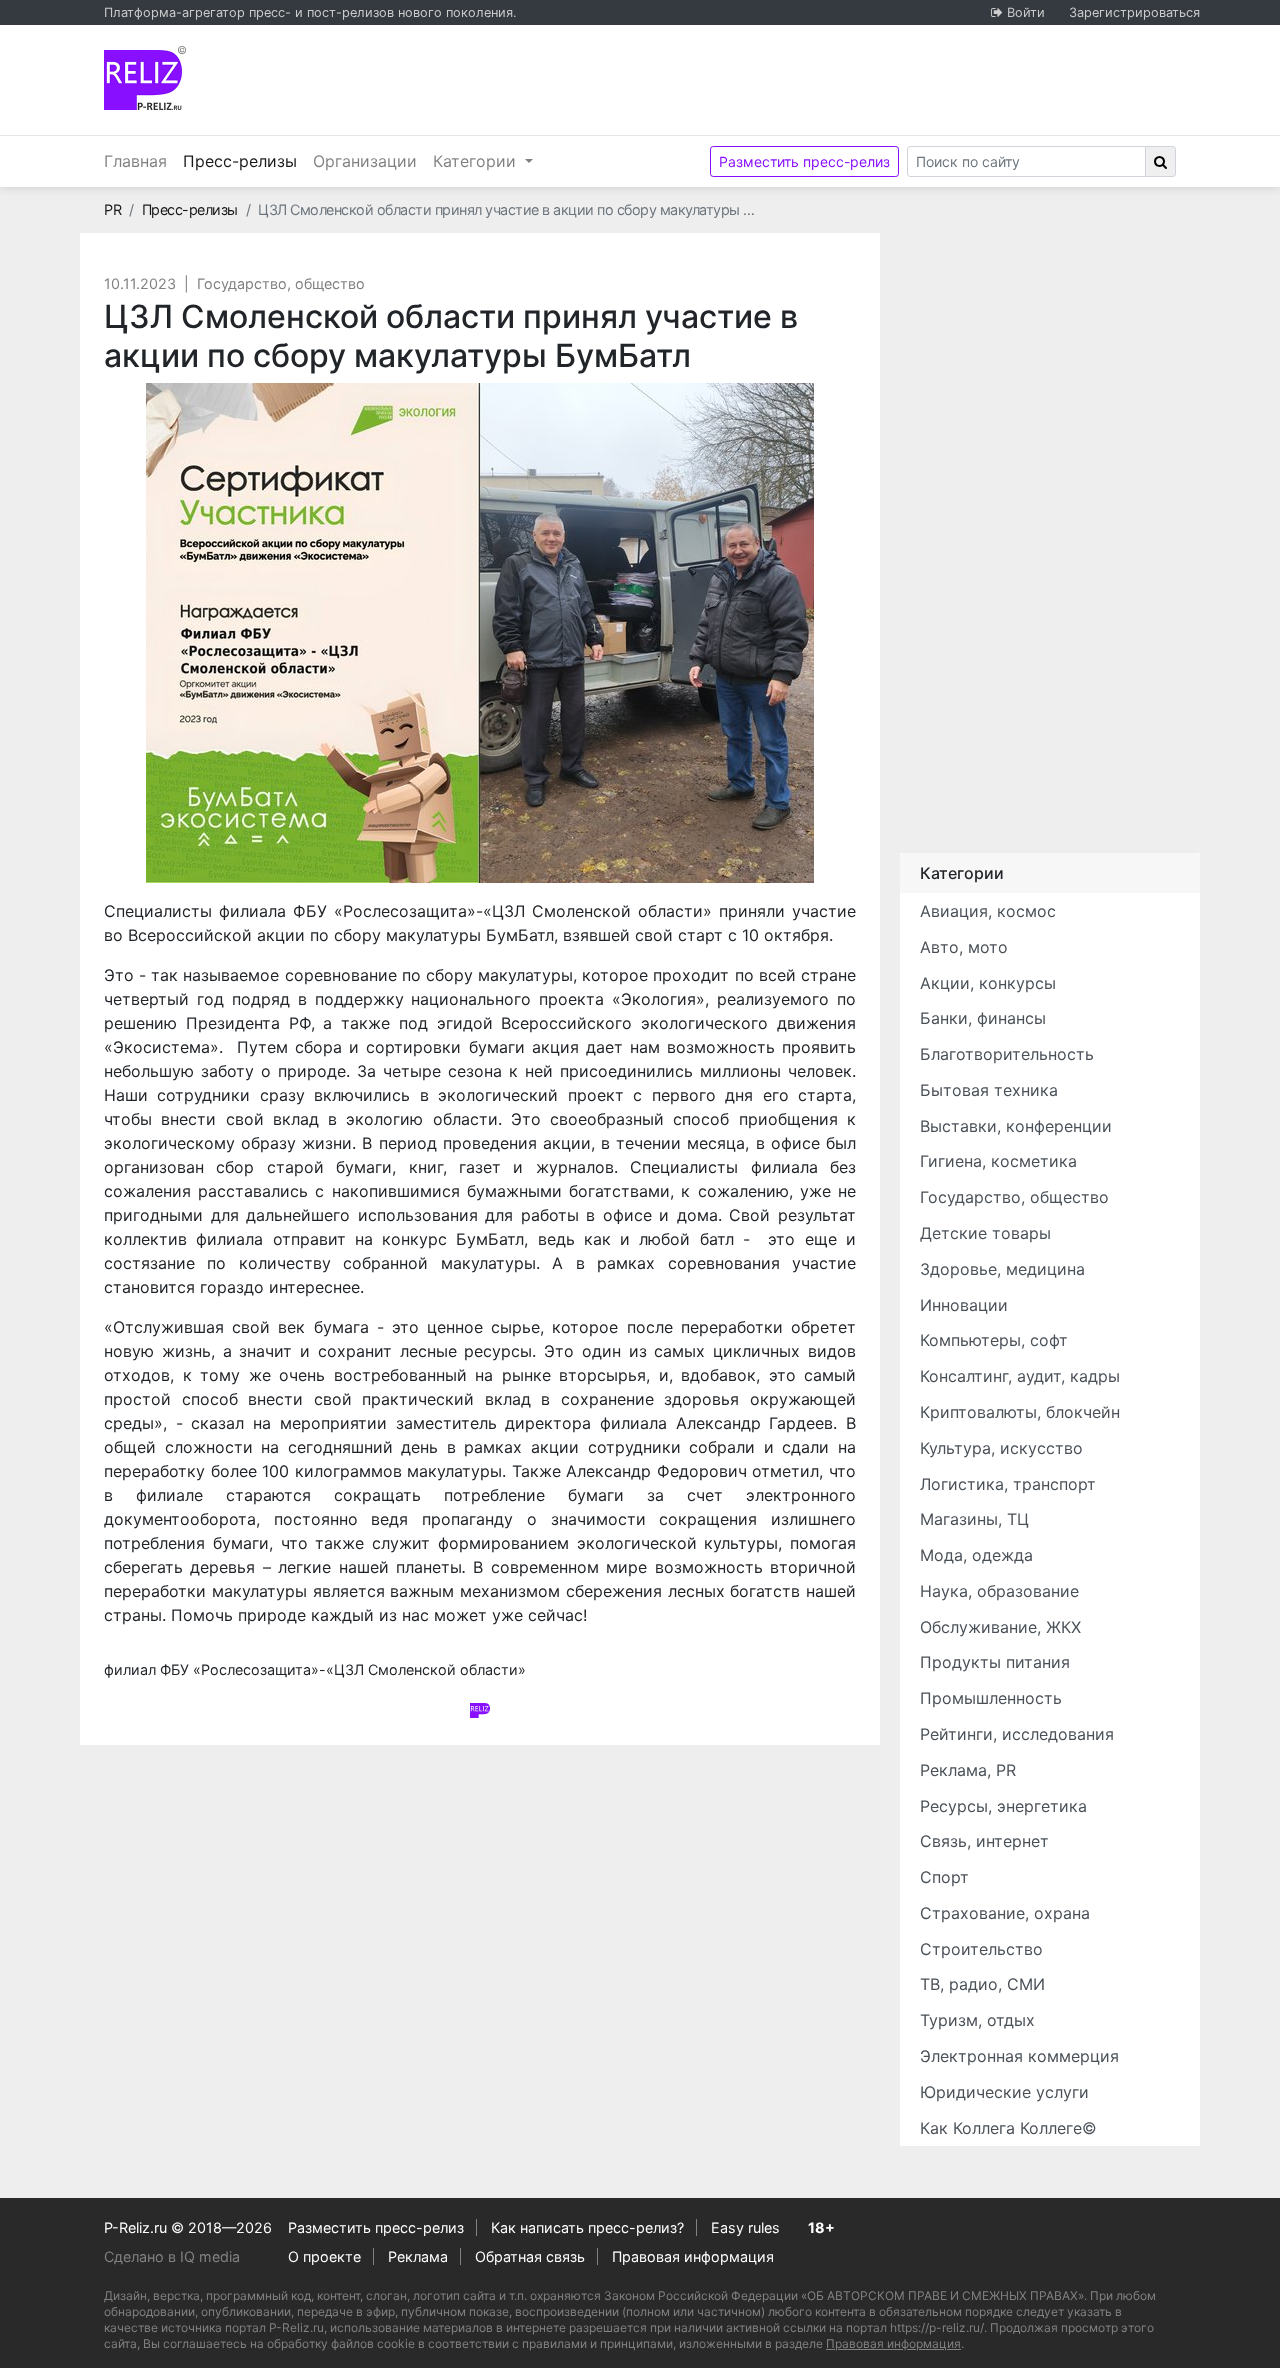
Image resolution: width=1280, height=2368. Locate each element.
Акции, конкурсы (988, 983)
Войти (1026, 12)
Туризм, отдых (977, 2020)
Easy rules (745, 2227)
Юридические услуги (1004, 2092)
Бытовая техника (989, 1090)
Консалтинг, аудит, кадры (1020, 1376)
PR (112, 209)
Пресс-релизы (244, 160)
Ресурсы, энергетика (1003, 1806)
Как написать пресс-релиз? (587, 2227)
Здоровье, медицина (1002, 1269)
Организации (365, 161)
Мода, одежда (976, 1555)
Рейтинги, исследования (1017, 1734)
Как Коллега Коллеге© (1008, 2128)
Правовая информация (693, 2256)
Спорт (944, 1877)
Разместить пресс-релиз (804, 161)
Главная (135, 161)
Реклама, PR (968, 1770)
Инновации (964, 1305)
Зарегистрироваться (1134, 12)
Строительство (981, 1949)
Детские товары (985, 1233)
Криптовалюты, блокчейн (1020, 1412)
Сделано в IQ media (172, 2256)
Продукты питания (995, 1662)
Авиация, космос (988, 911)
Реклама (418, 2256)
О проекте (324, 2256)
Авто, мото (964, 947)
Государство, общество (281, 283)
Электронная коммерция (1019, 2056)
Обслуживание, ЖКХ (1000, 1627)
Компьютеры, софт (994, 1340)
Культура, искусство (1001, 1448)
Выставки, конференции (1016, 1126)
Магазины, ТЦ (974, 1519)
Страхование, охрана (1005, 1913)
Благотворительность (1007, 1054)
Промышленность (991, 1698)
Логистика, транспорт (1008, 1484)
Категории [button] (477, 161)
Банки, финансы (983, 1018)
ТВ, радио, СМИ (982, 1984)
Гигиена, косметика (998, 1161)
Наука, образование (999, 1591)
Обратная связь (530, 2256)
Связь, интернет (984, 1841)
